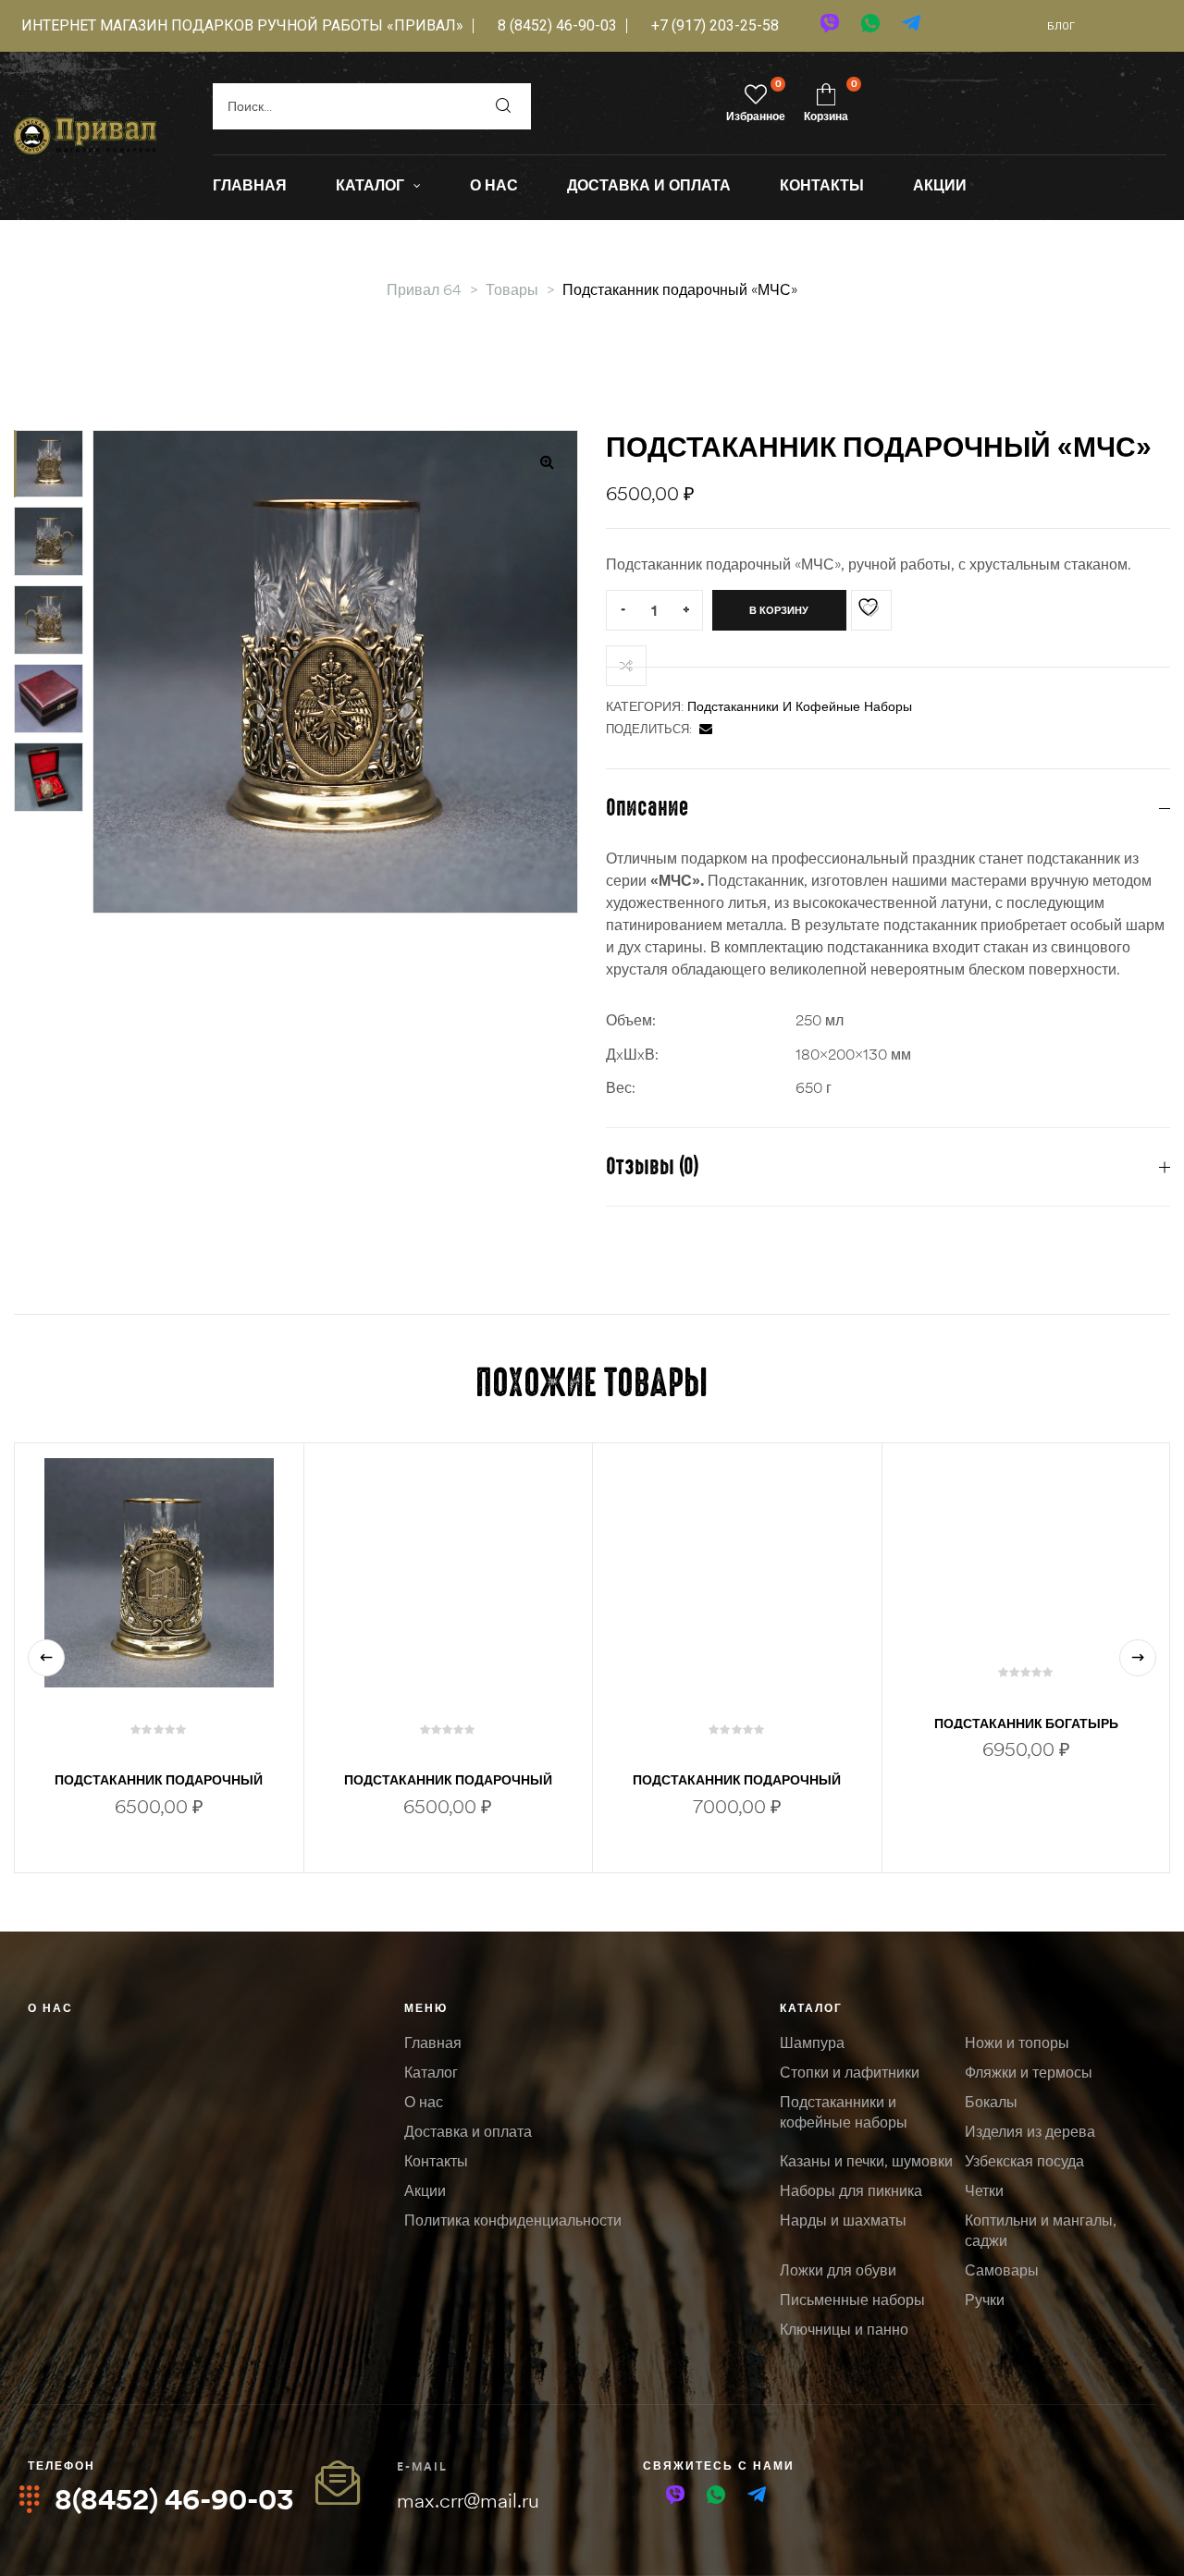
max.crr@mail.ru (468, 2500)
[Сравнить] (626, 666)
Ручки (985, 2300)
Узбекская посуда (1024, 2161)
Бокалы (991, 2102)
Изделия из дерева (1030, 2131)
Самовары (1002, 2270)
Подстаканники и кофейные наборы (800, 706)
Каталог (431, 2072)
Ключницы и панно (844, 2329)
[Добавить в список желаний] (871, 610)
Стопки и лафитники (850, 2072)
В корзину (779, 610)
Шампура (812, 2042)
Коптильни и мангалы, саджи (1041, 2230)
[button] (547, 461)
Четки (984, 2190)
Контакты (436, 2161)
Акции (425, 2190)
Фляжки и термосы (1029, 2072)
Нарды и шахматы (843, 2220)
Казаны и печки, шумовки (866, 2161)
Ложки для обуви (838, 2270)
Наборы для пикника (851, 2190)
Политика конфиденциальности (513, 2220)
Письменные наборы (852, 2300)
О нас (50, 2008)
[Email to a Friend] (706, 729)
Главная (433, 2042)
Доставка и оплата (468, 2131)
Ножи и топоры (1017, 2042)
